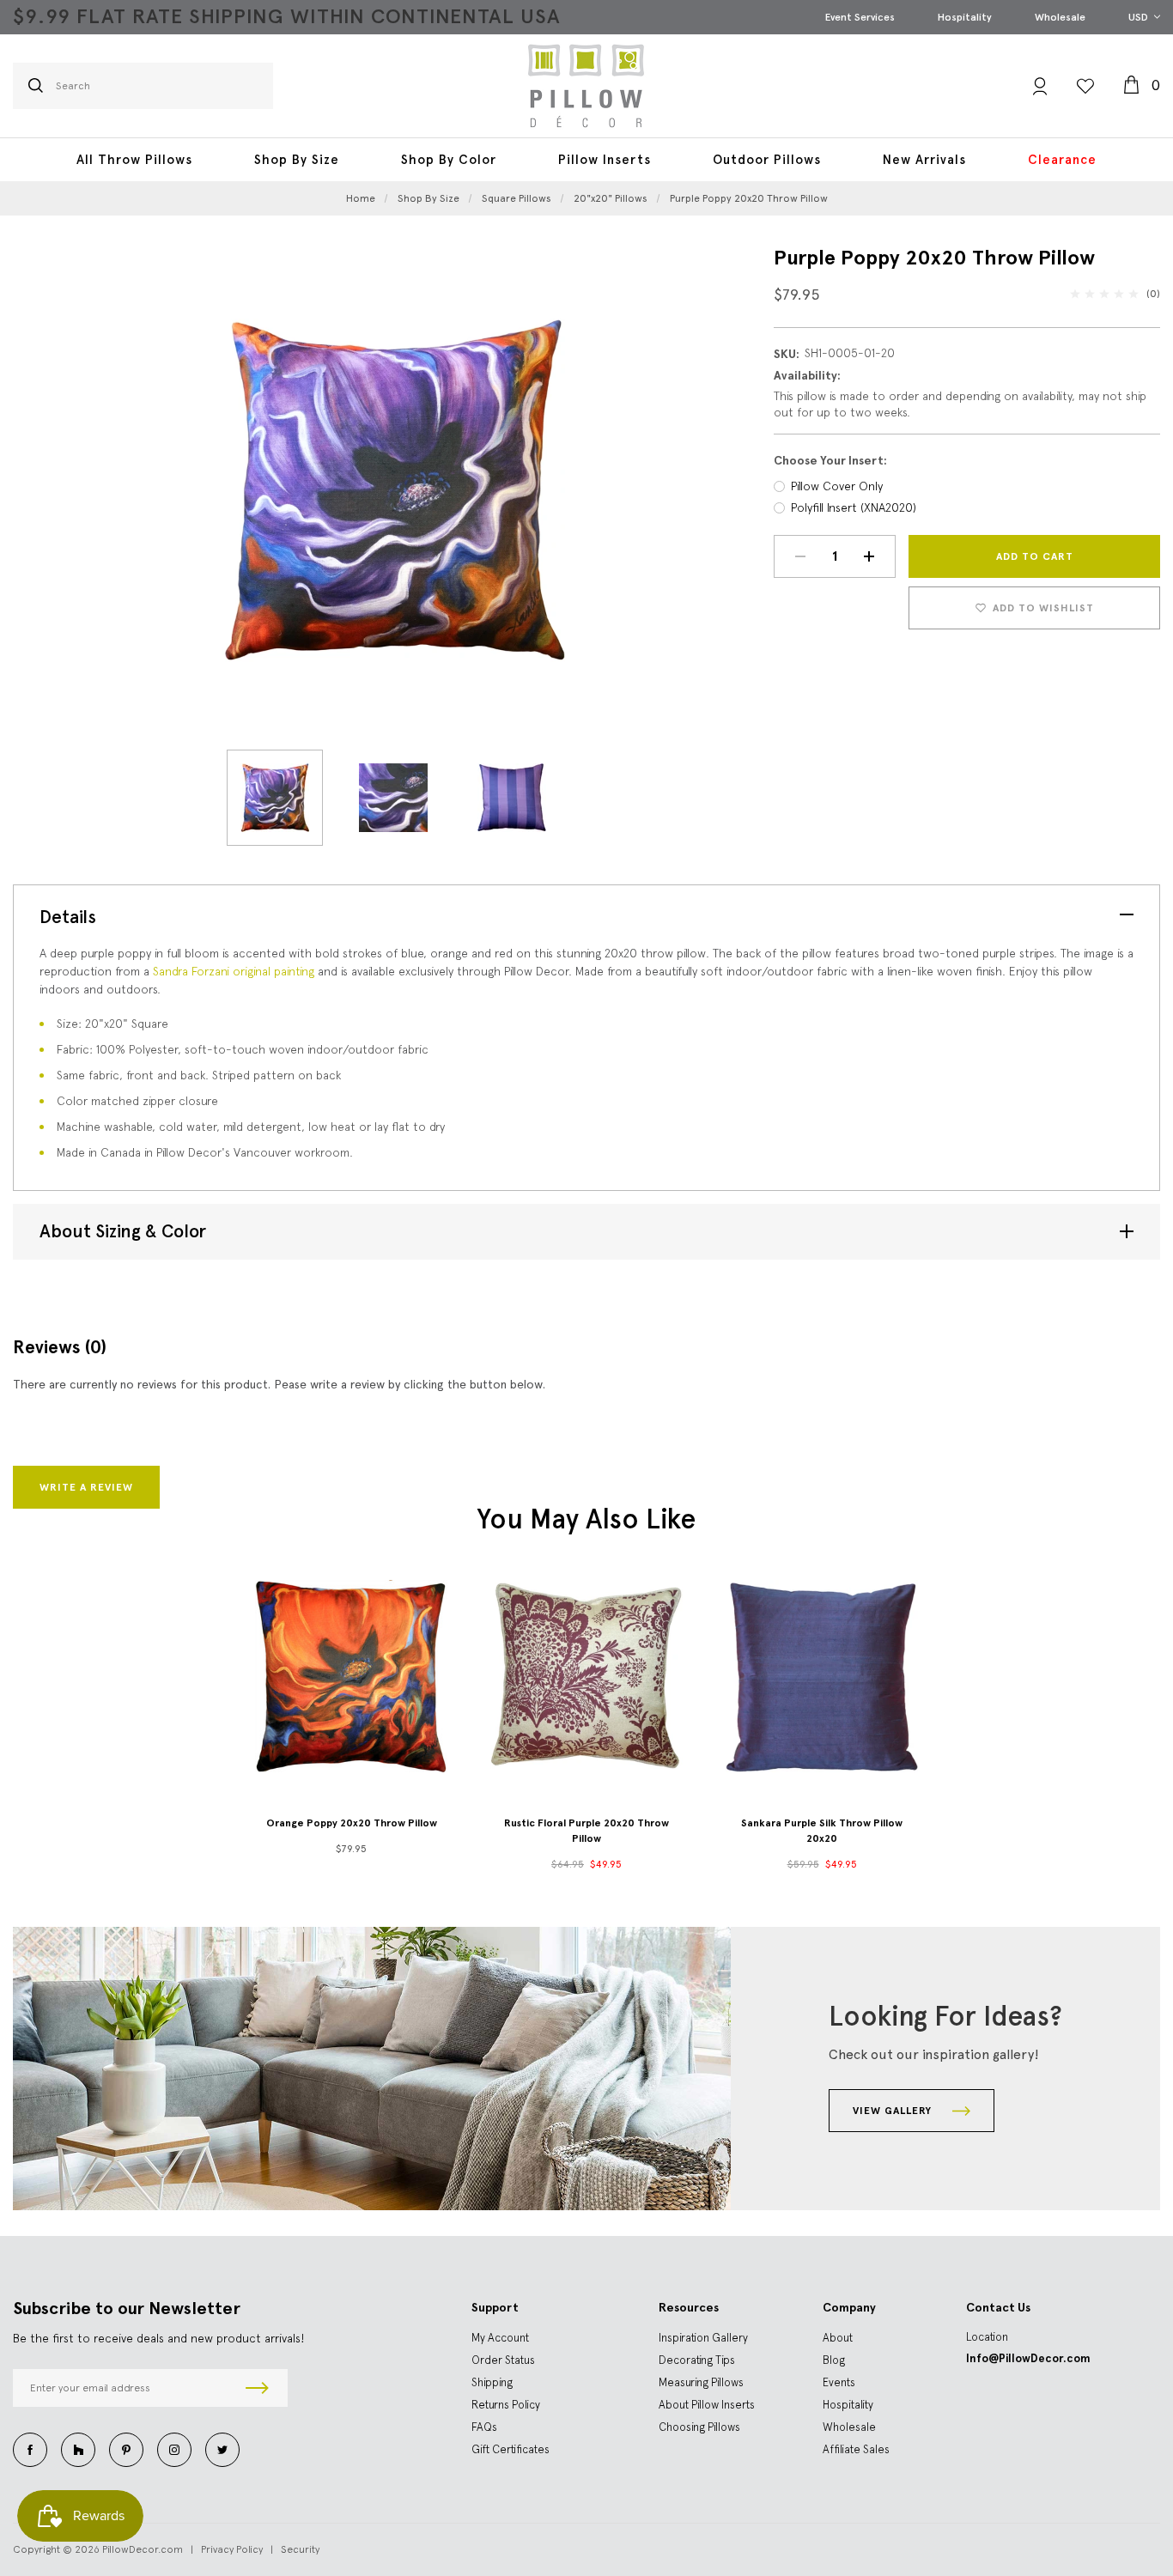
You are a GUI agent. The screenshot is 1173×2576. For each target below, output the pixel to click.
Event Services (860, 17)
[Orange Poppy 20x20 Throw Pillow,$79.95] (351, 1676)
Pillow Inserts (605, 160)
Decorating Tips (697, 2360)
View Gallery (894, 2111)
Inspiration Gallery (703, 2338)
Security (300, 2549)
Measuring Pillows (701, 2382)
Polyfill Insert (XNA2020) (854, 507)
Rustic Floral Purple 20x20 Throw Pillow (586, 1831)
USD (1140, 17)
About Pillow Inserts (707, 2405)
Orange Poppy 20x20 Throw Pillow (352, 1823)
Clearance (1062, 160)
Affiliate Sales (856, 2449)
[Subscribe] (257, 2388)
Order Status (503, 2360)
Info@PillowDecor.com (1028, 2358)
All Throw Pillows (134, 160)
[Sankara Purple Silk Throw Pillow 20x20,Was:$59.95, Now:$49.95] (822, 1676)
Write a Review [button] (86, 1487)
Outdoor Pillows (767, 160)
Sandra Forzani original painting (232, 971)
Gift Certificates (511, 2449)
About (838, 2338)
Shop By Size (297, 160)
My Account (500, 2338)
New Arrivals (924, 160)
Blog (834, 2360)
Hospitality (965, 17)
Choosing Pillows (699, 2427)
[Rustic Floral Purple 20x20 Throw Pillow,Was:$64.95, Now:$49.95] (586, 1676)
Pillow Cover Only (837, 486)
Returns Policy (506, 2405)
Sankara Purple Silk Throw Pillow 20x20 (822, 1831)
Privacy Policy (232, 2549)
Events (839, 2382)
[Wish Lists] (1085, 86)
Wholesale (1060, 17)
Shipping (492, 2382)
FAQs (484, 2427)
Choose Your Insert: (830, 461)
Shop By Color (449, 160)
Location (987, 2337)
